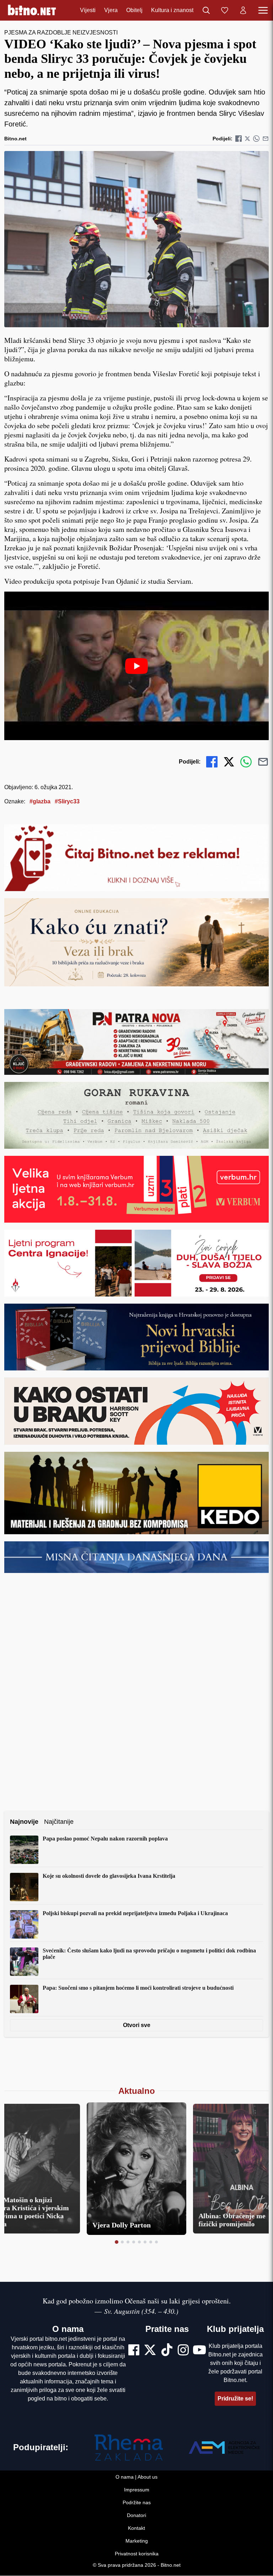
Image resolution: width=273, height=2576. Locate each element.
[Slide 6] (145, 2242)
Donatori (136, 2516)
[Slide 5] (139, 2242)
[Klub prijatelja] (225, 10)
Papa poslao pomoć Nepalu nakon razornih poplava (105, 1839)
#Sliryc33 (67, 801)
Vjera (111, 10)
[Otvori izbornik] (263, 10)
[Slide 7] (151, 2242)
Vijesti (88, 10)
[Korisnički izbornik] (243, 10)
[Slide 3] (128, 2242)
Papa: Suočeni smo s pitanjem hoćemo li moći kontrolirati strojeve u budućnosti (138, 1988)
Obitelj (134, 10)
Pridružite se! (235, 2399)
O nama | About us (136, 2477)
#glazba (40, 801)
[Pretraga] (206, 10)
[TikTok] (167, 2351)
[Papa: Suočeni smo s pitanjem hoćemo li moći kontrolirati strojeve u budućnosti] (24, 1999)
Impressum (137, 2490)
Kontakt (136, 2528)
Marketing (137, 2541)
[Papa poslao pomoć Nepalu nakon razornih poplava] (24, 1850)
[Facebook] (134, 2351)
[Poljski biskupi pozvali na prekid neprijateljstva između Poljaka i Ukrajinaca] (24, 1924)
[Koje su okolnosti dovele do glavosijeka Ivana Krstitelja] (24, 1887)
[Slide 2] (122, 2242)
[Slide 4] (134, 2242)
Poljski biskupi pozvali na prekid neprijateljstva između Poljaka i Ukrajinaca (135, 1913)
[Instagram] (183, 2351)
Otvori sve (137, 2025)
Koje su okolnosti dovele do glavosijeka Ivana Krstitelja (109, 1876)
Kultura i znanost (172, 10)
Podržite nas (137, 2503)
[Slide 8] (156, 2242)
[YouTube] (199, 2351)
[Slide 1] (117, 2242)
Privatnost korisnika (137, 2554)
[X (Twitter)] (150, 2351)
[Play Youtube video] (136, 666)
